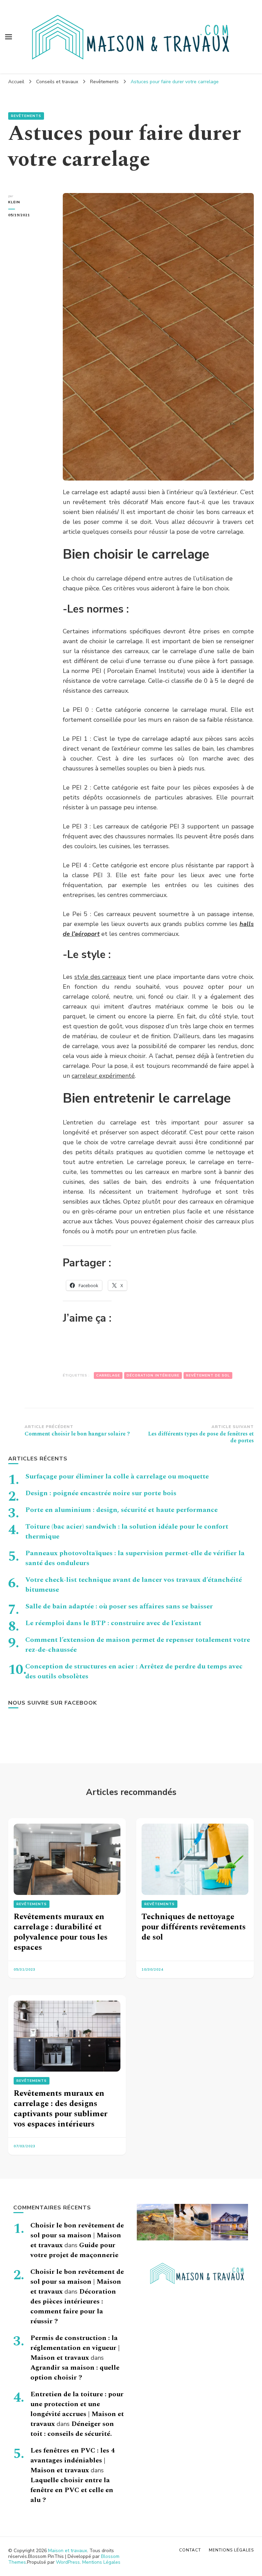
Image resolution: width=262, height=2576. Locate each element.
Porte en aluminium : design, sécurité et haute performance (121, 1510)
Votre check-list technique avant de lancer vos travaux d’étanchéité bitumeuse (134, 1585)
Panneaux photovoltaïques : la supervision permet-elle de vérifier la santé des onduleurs (135, 1558)
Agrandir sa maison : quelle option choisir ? (75, 2373)
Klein (14, 202)
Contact (190, 2550)
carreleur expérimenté (103, 1076)
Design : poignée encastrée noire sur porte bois (101, 1493)
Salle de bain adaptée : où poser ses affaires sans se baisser (119, 1606)
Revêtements (26, 116)
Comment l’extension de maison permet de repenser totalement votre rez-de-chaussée (138, 1645)
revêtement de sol (208, 1375)
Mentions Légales (101, 2562)
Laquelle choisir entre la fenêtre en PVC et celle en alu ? (72, 2490)
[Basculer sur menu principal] (9, 37)
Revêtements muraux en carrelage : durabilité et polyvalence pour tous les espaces (61, 1932)
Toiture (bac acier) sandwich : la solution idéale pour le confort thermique (127, 1532)
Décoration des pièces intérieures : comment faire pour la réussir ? (73, 2306)
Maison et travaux (68, 2551)
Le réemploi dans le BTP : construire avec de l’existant (113, 1623)
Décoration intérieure (153, 1375)
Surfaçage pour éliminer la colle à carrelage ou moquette (117, 1476)
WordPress (68, 2562)
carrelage (108, 1375)
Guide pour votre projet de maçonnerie (74, 2250)
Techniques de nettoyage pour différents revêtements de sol (194, 1927)
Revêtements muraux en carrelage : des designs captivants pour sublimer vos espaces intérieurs (61, 2109)
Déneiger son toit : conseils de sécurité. (72, 2429)
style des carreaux (100, 977)
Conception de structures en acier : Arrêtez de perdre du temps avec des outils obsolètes (134, 1671)
